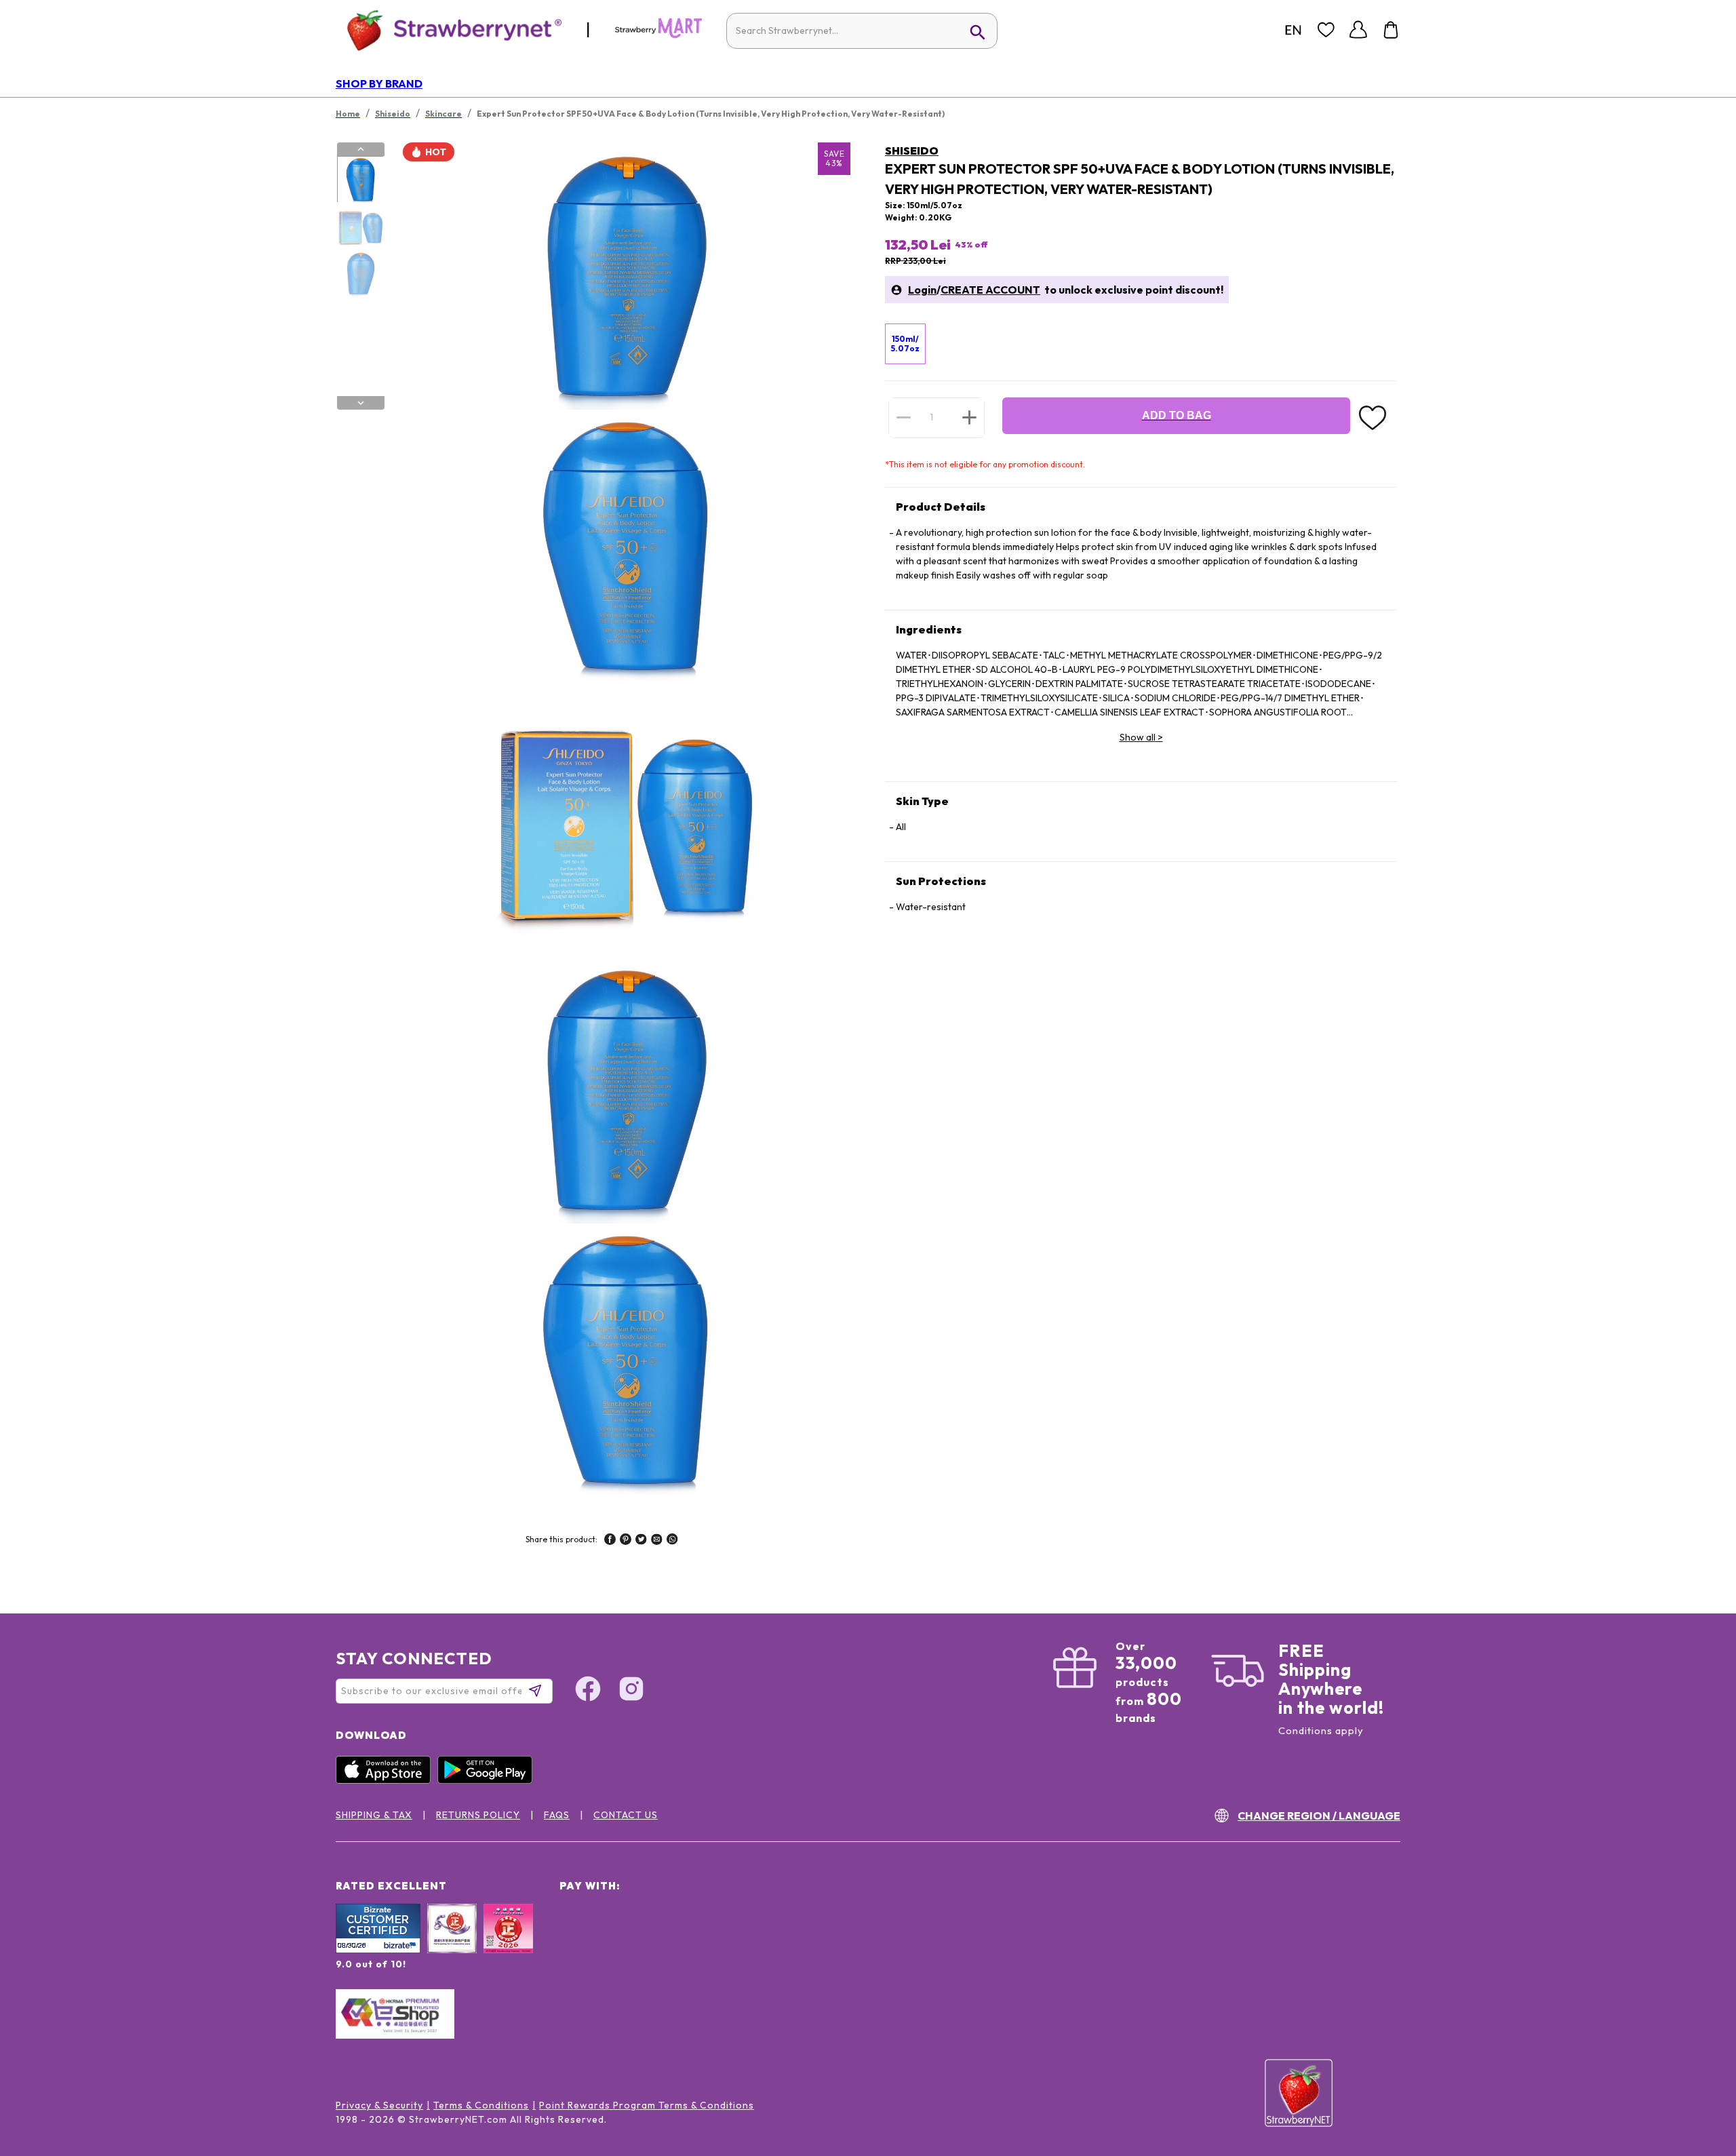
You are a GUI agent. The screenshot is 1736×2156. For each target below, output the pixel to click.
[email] (657, 1541)
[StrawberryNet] (449, 30)
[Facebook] (588, 1691)
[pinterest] (626, 1541)
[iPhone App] (387, 1780)
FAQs (557, 1815)
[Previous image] (361, 149)
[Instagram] (631, 1691)
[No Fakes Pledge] (508, 1943)
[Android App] (488, 1780)
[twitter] (641, 1541)
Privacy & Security (379, 2105)
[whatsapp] (672, 1541)
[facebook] (610, 1541)
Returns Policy (478, 1815)
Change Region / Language (1319, 1816)
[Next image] (361, 403)
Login (922, 290)
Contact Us (626, 1815)
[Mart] (658, 35)
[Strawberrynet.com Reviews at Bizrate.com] (378, 1950)
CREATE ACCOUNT (990, 290)
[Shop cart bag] (1391, 30)
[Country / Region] (1293, 30)
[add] (969, 417)
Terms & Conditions (481, 2105)
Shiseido (912, 151)
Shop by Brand (379, 83)
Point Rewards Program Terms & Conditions (647, 2105)
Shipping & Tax (374, 1815)
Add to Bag (1177, 415)
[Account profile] (1358, 30)
